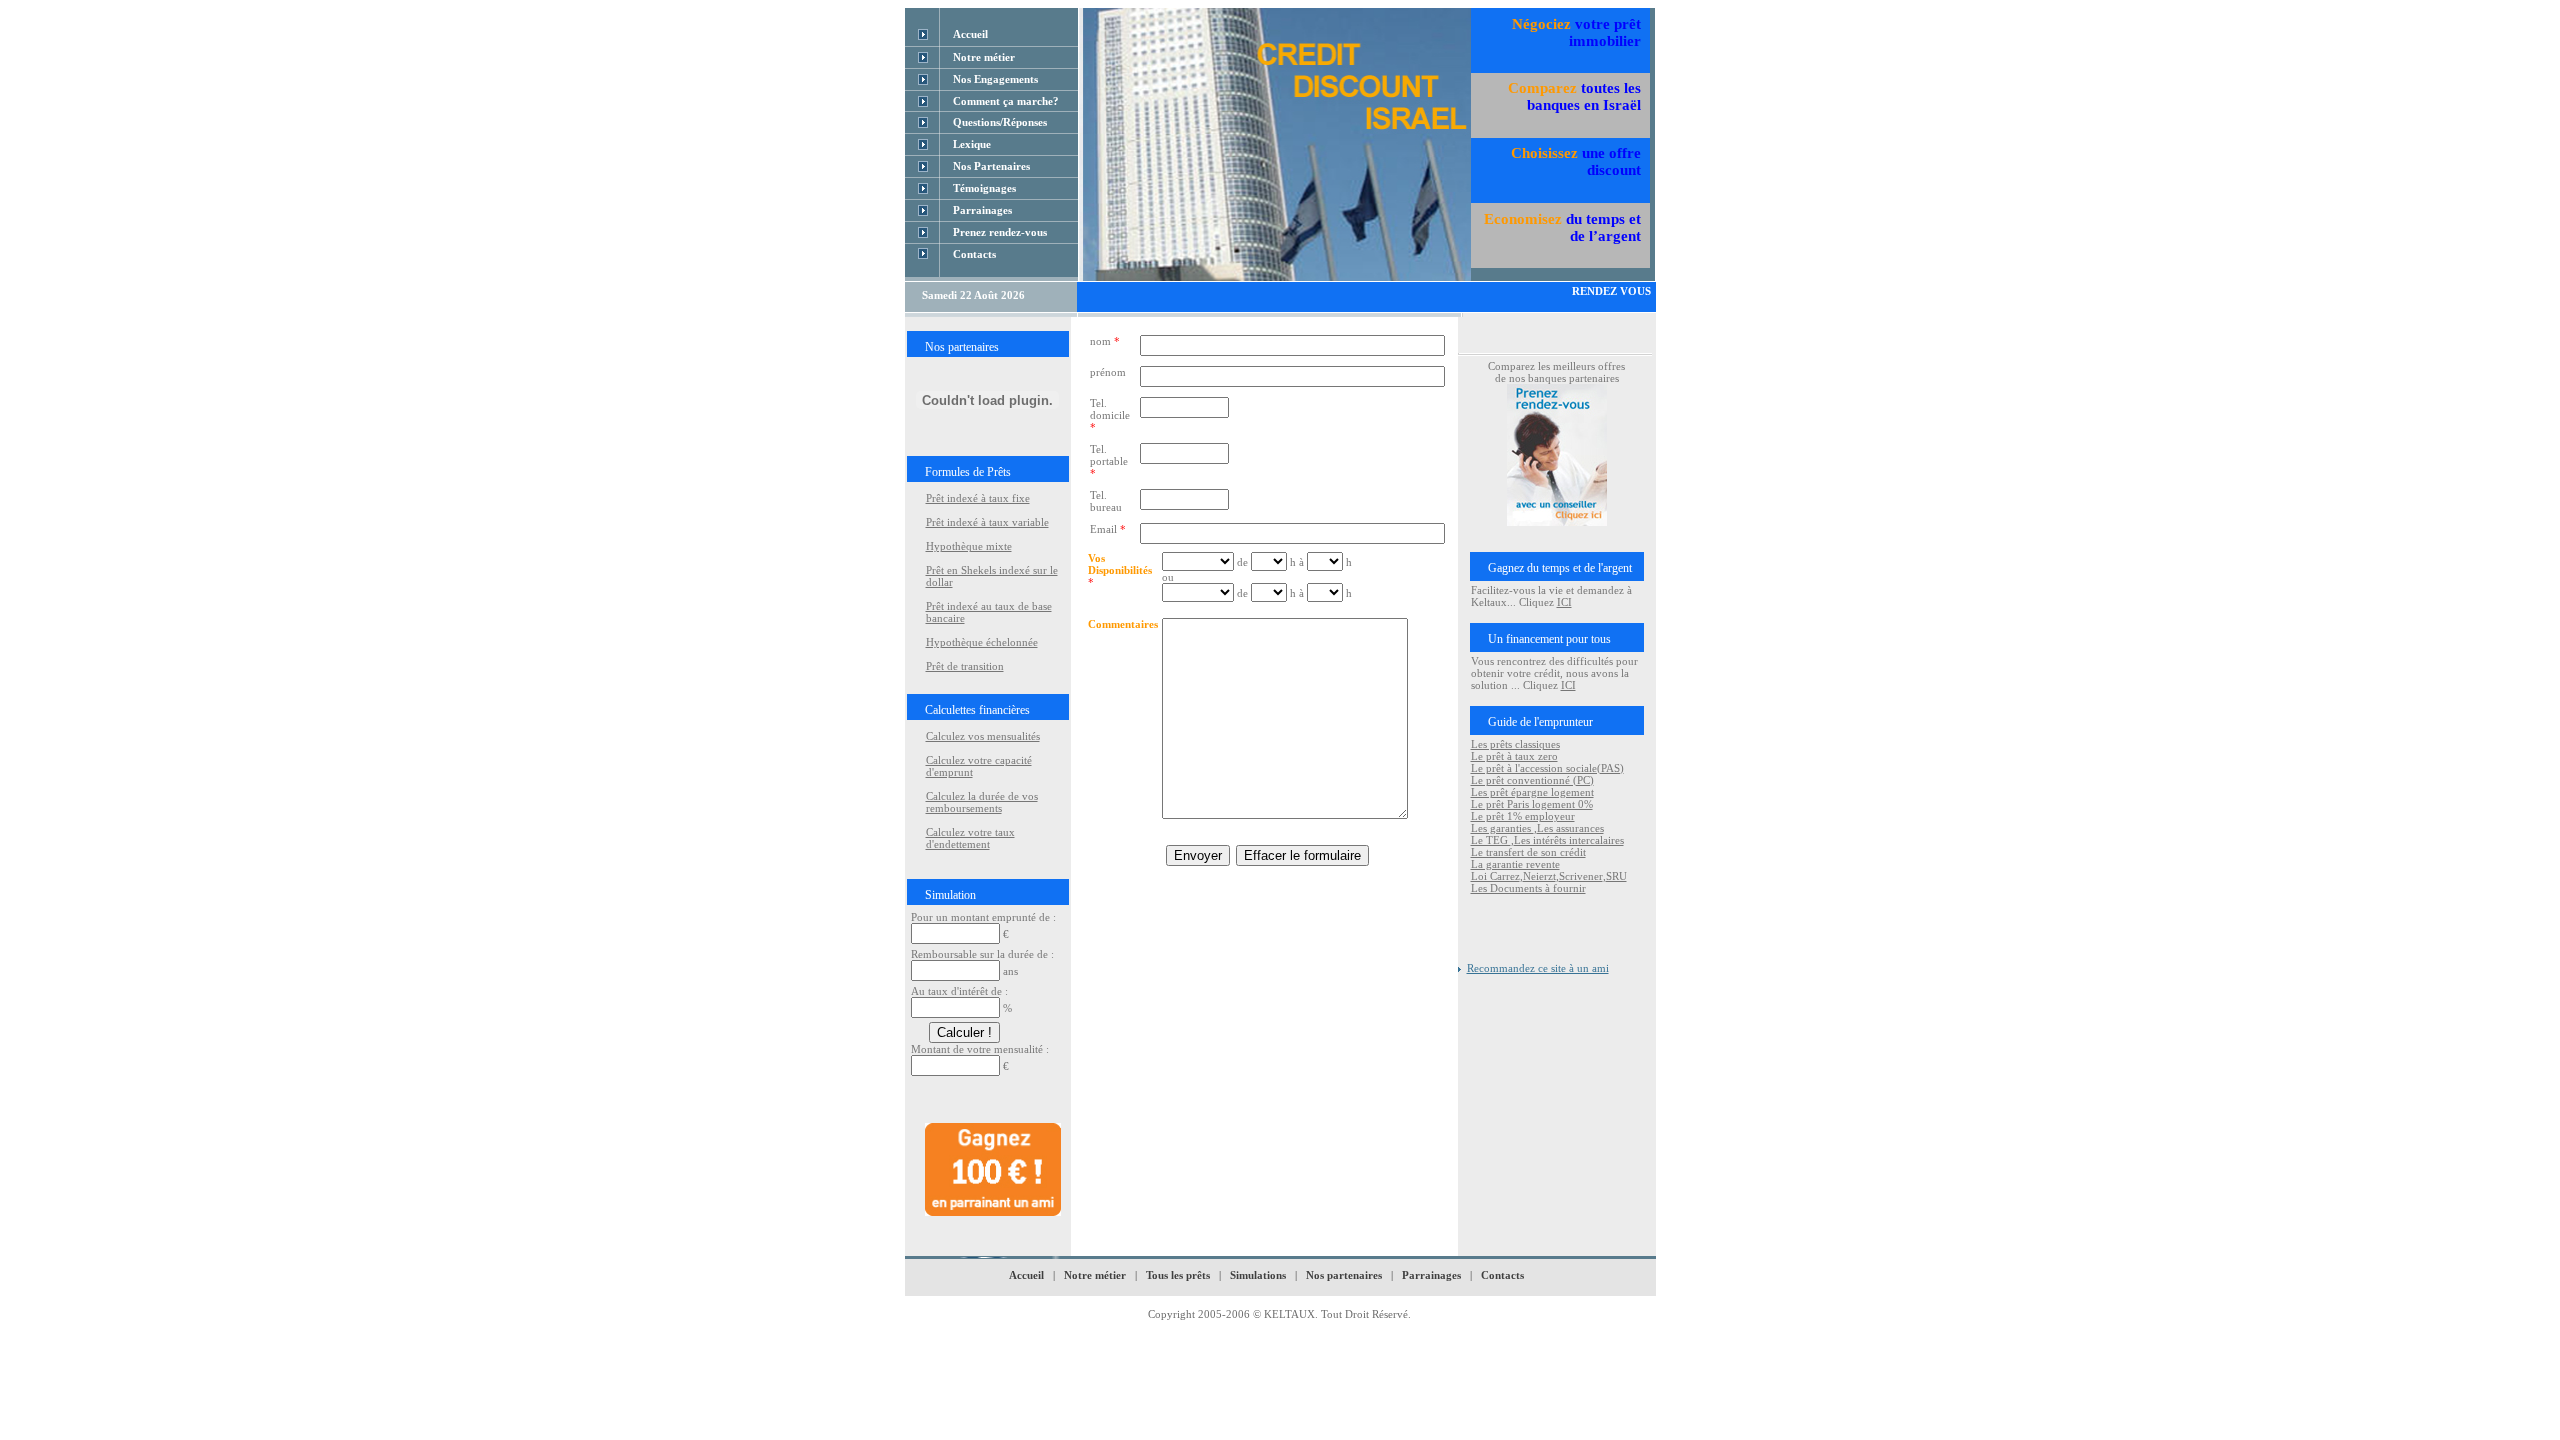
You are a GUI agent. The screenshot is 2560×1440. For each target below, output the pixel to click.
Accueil (1026, 1275)
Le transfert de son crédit (1528, 852)
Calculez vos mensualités (983, 736)
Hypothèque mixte (969, 546)
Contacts (1502, 1275)
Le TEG (1491, 840)
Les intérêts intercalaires (1569, 840)
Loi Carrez (1495, 876)
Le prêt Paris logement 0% (1532, 804)
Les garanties (1502, 828)
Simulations (1258, 1275)
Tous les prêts (1179, 1275)
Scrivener (1581, 876)
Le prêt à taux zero (1514, 756)
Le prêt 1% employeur (1523, 816)
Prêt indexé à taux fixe (978, 498)
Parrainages (1431, 1275)
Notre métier (1095, 1275)
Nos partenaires (1344, 1275)
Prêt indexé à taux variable (987, 522)
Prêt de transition (965, 666)
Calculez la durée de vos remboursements (982, 802)
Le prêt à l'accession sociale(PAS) (1547, 768)
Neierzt (1539, 876)
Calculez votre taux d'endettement (970, 838)
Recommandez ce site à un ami (1538, 968)
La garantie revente (1515, 864)
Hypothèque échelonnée (982, 642)
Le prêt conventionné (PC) (1532, 780)
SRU (1616, 876)
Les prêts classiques (1515, 744)
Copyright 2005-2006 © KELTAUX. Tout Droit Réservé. (1279, 1314)
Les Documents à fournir (1528, 888)
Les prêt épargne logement (1532, 792)
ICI (1564, 602)
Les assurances (1570, 828)
